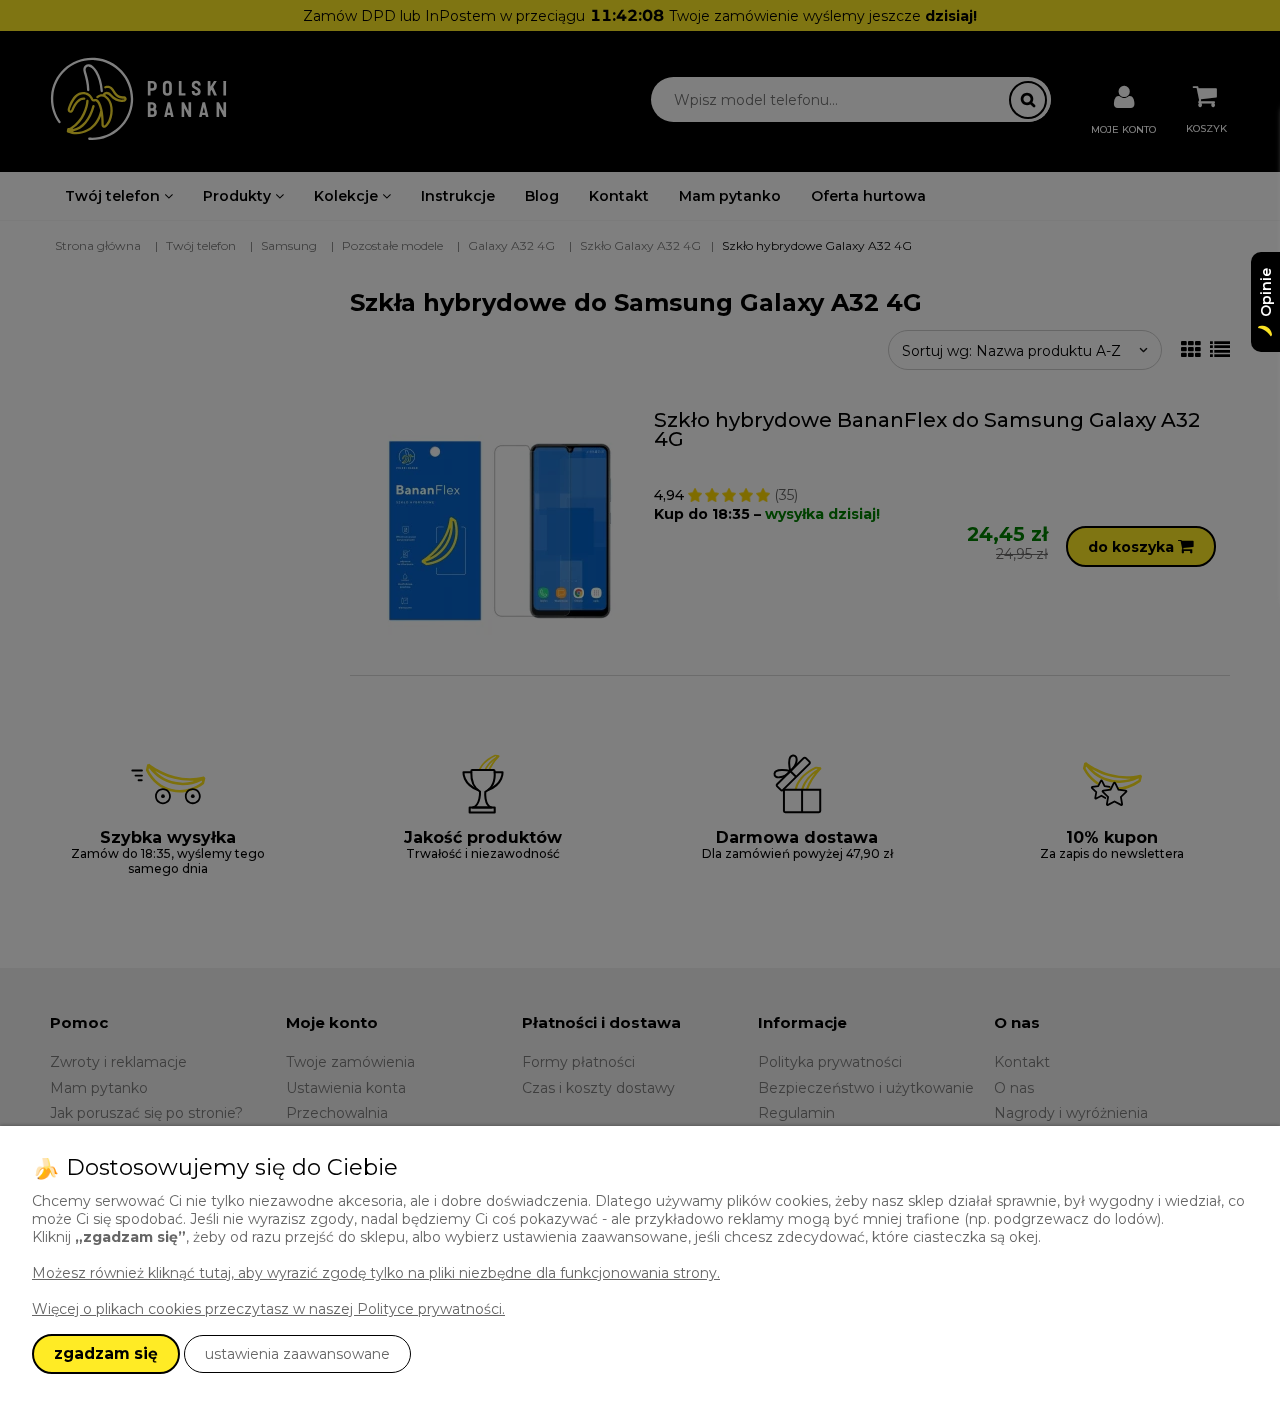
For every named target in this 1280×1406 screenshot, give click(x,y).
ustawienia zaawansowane (297, 1354)
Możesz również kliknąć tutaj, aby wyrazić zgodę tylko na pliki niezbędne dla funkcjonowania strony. (376, 1273)
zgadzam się (106, 1353)
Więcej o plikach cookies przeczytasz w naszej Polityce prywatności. (268, 1309)
